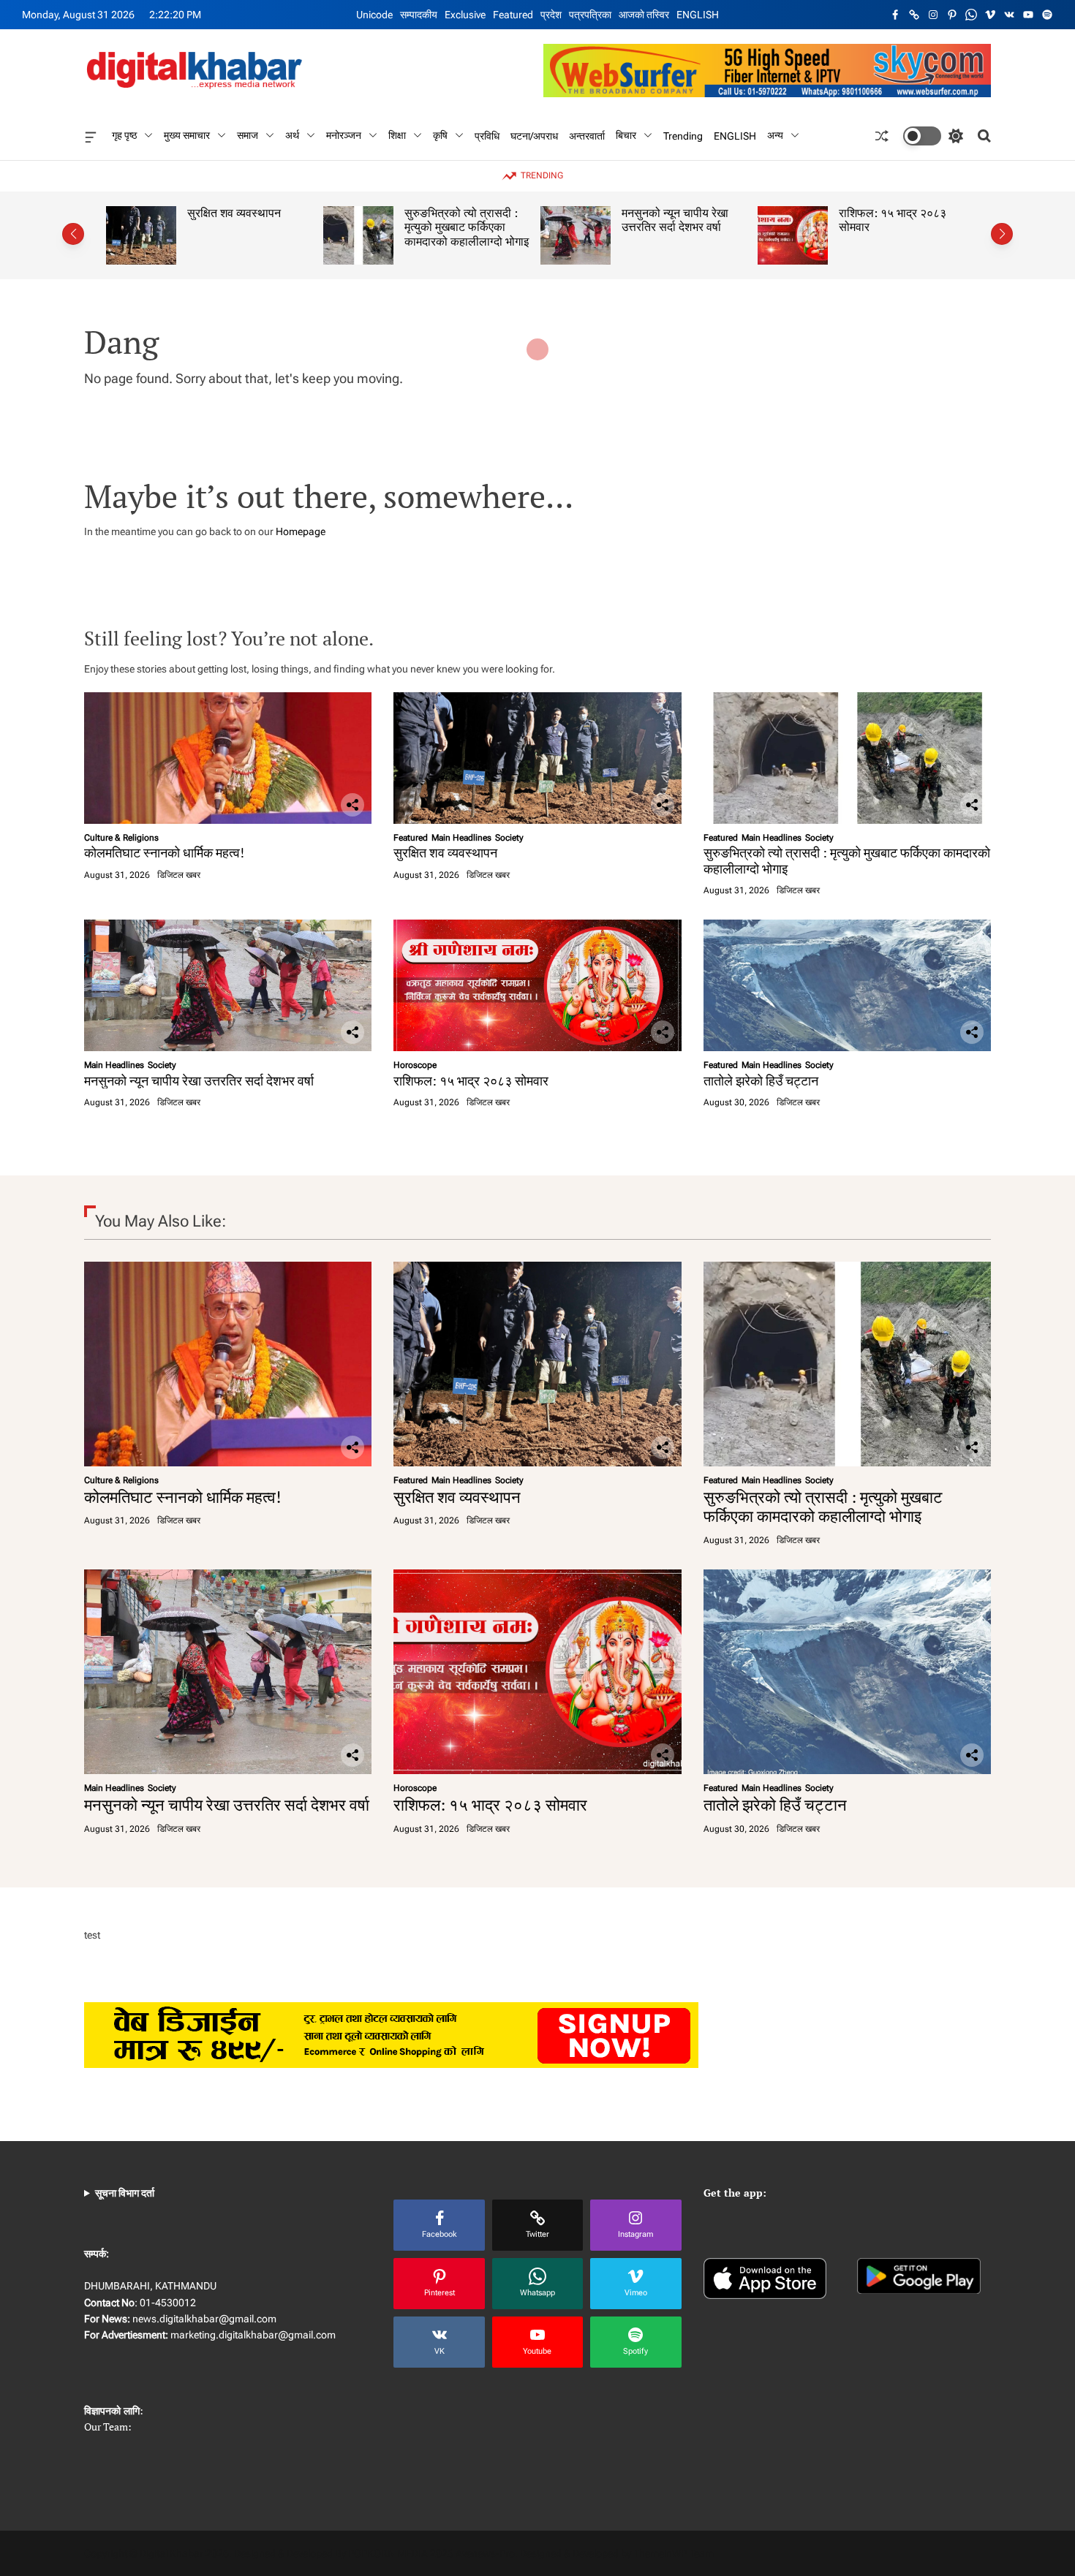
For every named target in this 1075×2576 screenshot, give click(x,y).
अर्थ (292, 135)
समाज (248, 135)
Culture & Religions (121, 838)
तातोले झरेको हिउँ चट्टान (761, 1080)
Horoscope (415, 1065)
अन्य (775, 135)
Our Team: (108, 2427)
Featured (513, 15)
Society (509, 838)
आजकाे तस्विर (644, 15)
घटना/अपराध (534, 135)
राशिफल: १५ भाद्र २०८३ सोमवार (820, 220)
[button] (73, 234)
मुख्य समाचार (187, 135)
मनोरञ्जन (344, 135)
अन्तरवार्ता (587, 135)
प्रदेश (551, 15)
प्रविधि (487, 135)
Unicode (374, 15)
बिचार (626, 135)
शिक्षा (397, 135)
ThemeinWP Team (674, 2553)
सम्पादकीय (419, 15)
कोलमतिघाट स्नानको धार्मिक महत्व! (164, 852)
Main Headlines (461, 838)
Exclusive (465, 15)
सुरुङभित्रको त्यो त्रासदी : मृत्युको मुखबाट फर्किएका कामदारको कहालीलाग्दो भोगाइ (394, 227)
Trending (683, 135)
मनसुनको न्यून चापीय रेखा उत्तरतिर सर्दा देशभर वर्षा (603, 220)
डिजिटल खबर (179, 875)
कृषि (440, 135)
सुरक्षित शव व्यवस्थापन (162, 213)
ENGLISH (698, 15)
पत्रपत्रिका (590, 15)
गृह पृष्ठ (124, 135)
